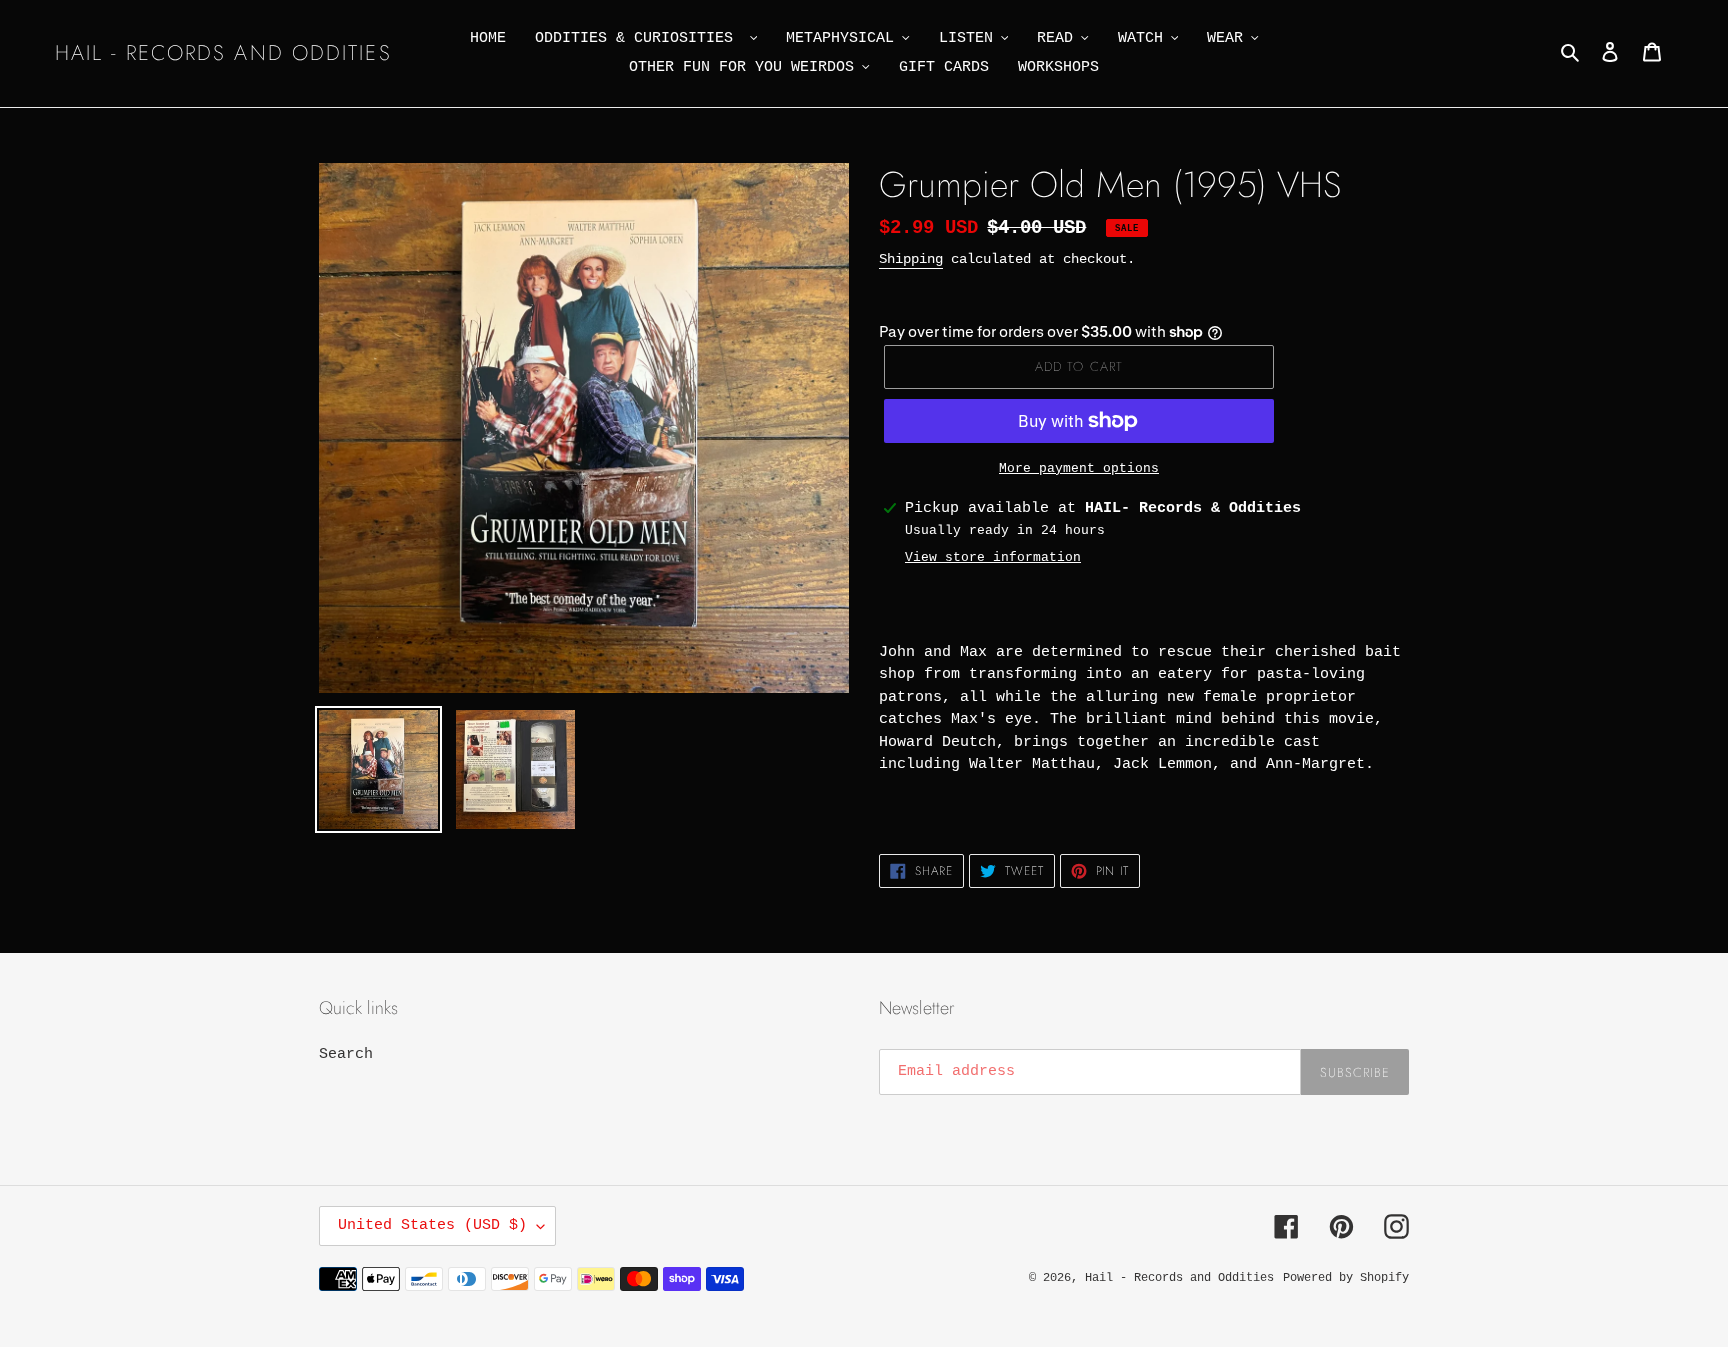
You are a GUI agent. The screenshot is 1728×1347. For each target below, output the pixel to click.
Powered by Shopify (1346, 1278)
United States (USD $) (432, 1225)
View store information (993, 557)
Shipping (911, 259)
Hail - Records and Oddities (223, 53)
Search (346, 1054)
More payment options (1079, 468)
